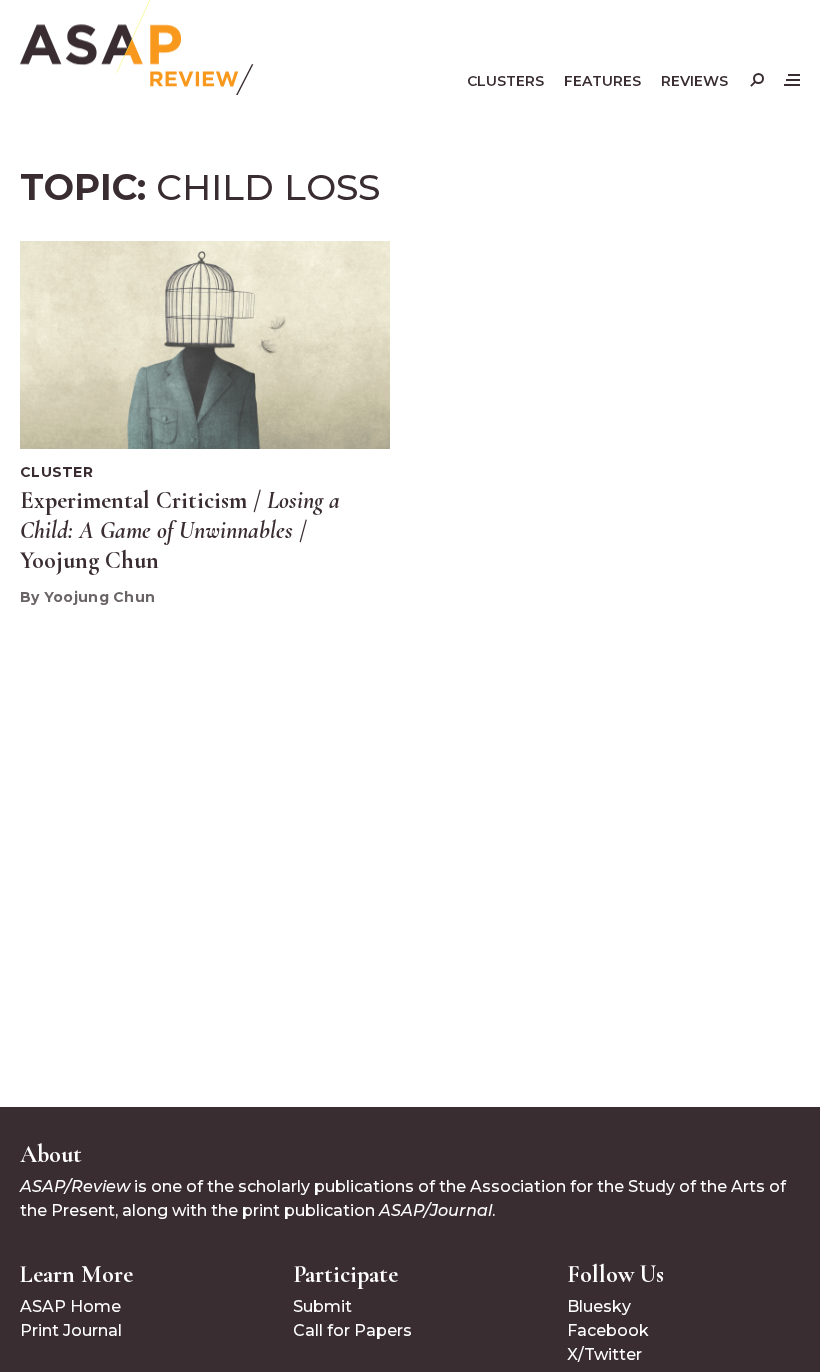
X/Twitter (604, 1354)
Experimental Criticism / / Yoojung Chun (180, 530)
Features (602, 81)
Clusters (505, 81)
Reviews (694, 81)
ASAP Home (70, 1306)
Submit (322, 1306)
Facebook (608, 1330)
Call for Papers (352, 1330)
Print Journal (71, 1330)
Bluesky (599, 1306)
